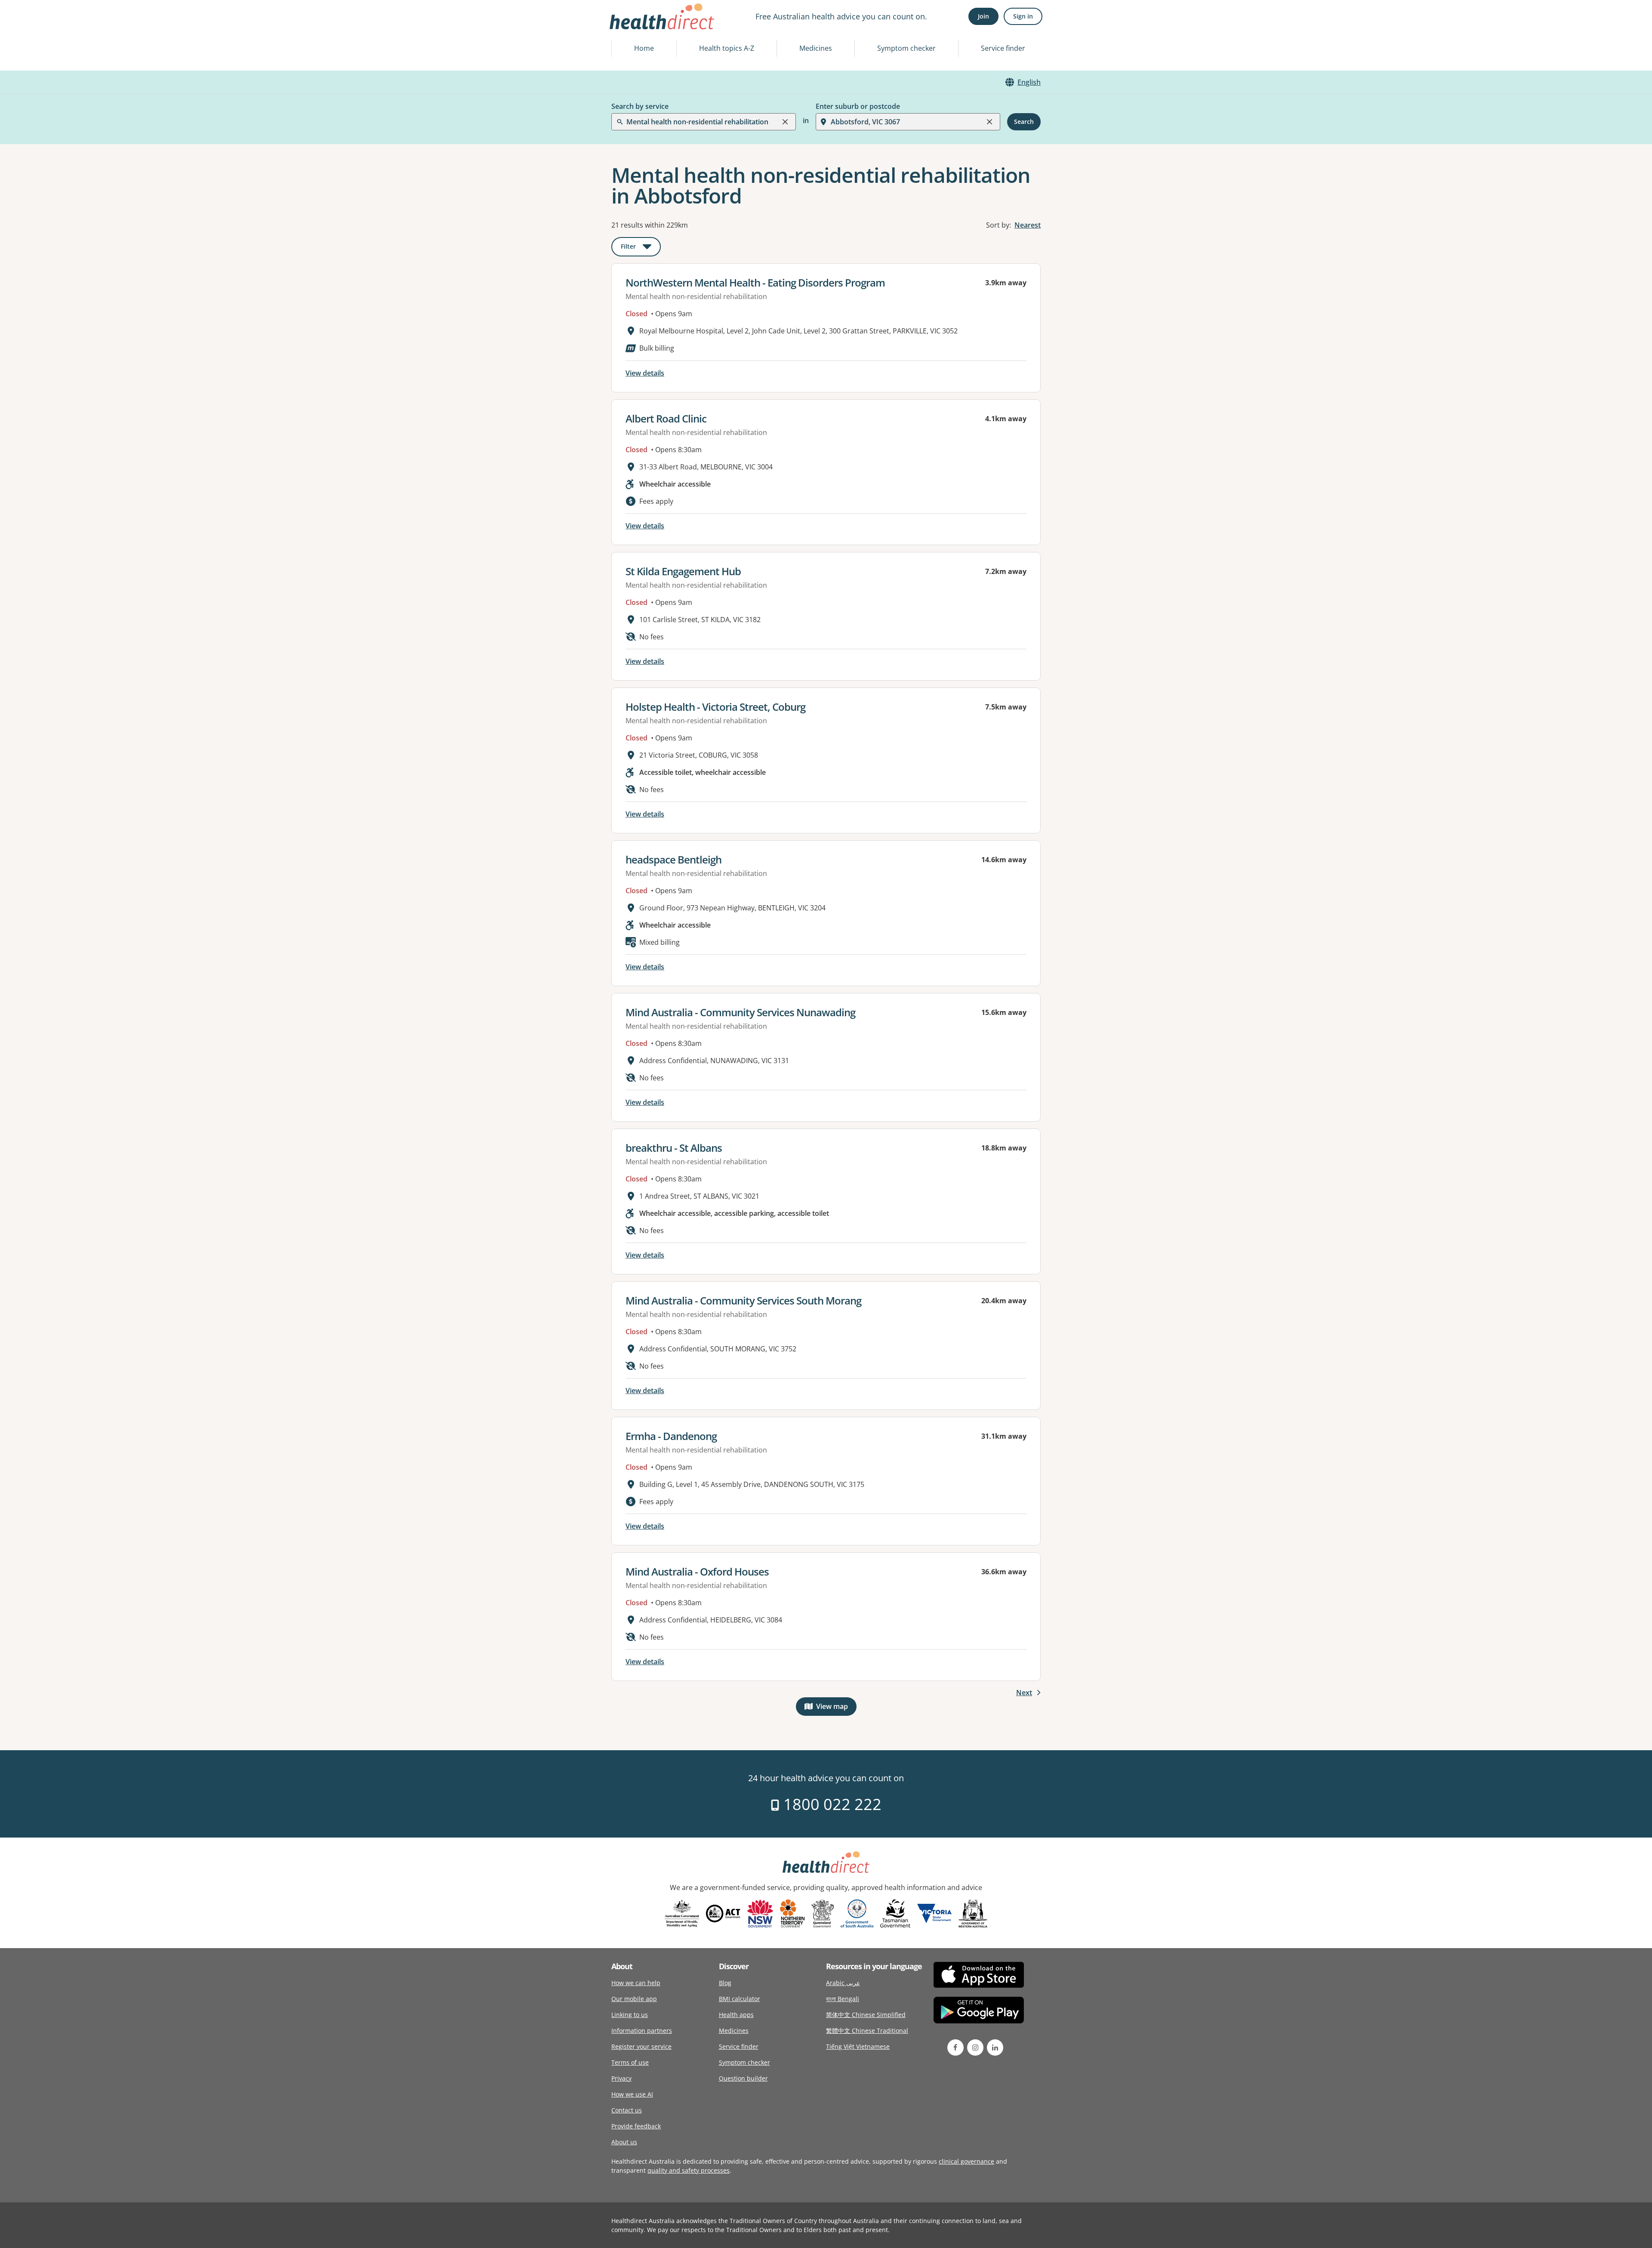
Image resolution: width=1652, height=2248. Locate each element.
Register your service (641, 2046)
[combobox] (627, 28)
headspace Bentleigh (673, 859)
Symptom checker (906, 48)
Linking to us (630, 2015)
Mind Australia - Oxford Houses (697, 1571)
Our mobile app (634, 1999)
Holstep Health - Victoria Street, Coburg (715, 707)
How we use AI (632, 2094)
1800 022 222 (831, 1804)
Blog (725, 1983)
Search (1024, 122)
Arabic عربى (843, 1983)
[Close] (785, 122)
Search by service (640, 106)
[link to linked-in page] (995, 2048)
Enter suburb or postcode (858, 106)
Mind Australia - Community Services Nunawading (740, 1012)
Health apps (736, 2015)
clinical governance (966, 2161)
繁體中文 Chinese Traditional (867, 2031)
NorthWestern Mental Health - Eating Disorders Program (755, 282)
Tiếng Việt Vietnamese (858, 2046)
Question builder (743, 2078)
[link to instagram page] (975, 2048)
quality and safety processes (689, 2170)
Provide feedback (636, 2126)
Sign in (1023, 16)
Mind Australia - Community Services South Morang (743, 1300)
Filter (641, 248)
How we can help (636, 1983)
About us (624, 2142)
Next (1024, 1693)
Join (983, 16)
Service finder (1003, 48)
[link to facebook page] (955, 2048)
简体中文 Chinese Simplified (866, 2015)
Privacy (621, 2078)
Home (644, 48)
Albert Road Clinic (666, 418)
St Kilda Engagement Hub (683, 571)
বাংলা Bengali (843, 1999)
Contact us (627, 2110)
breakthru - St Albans (674, 1148)
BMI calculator (740, 1999)
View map (836, 1708)
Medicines (816, 48)
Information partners (642, 2031)
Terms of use (630, 2062)
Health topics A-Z (727, 48)
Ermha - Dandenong (671, 1436)
